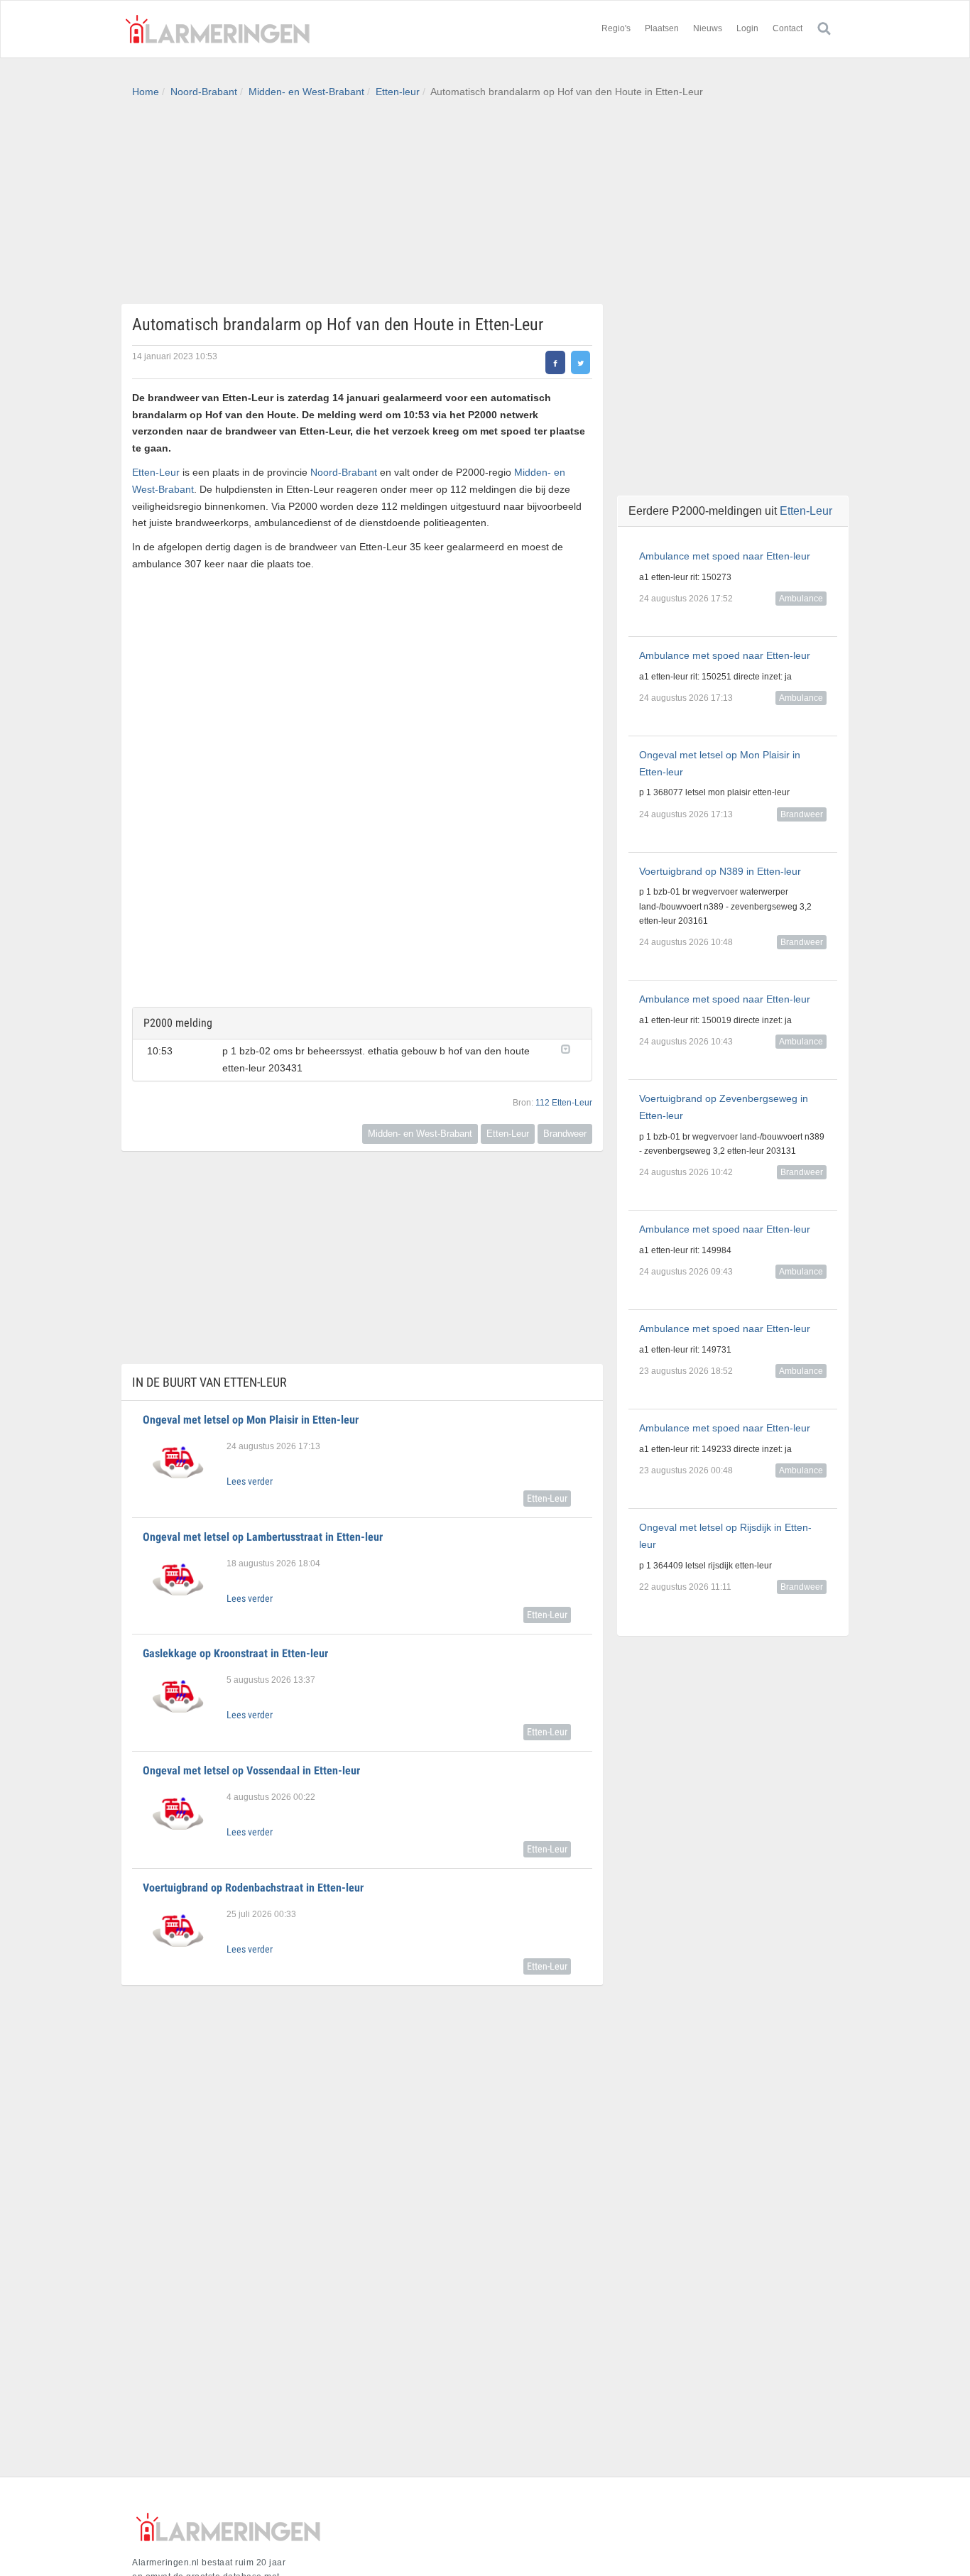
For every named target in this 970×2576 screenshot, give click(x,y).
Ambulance (801, 599)
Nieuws (708, 28)
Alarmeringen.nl (217, 29)
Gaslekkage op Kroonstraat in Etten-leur (235, 1653)
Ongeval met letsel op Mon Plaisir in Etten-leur (251, 1420)
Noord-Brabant (204, 92)
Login (747, 28)
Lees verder (250, 1481)
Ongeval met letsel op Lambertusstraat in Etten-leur (263, 1537)
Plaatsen (662, 28)
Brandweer (565, 1134)
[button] (569, 1048)
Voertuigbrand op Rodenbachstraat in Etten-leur (253, 1888)
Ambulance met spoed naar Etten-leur (725, 556)
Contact (788, 28)
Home (146, 92)
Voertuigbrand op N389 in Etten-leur (720, 871)
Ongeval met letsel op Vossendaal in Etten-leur (251, 1770)
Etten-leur (398, 92)
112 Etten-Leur (564, 1103)
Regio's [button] (616, 28)
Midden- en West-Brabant (306, 92)
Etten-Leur (156, 472)
